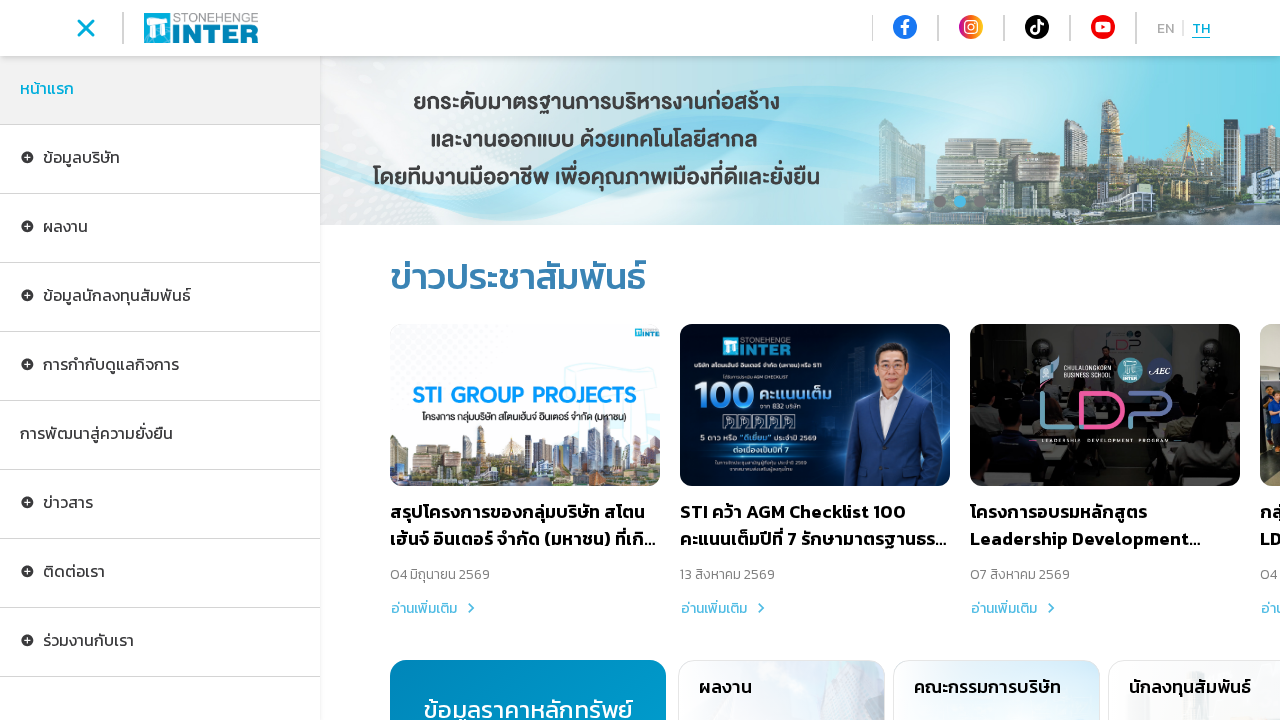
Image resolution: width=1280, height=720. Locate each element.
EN (1165, 28)
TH (1201, 28)
